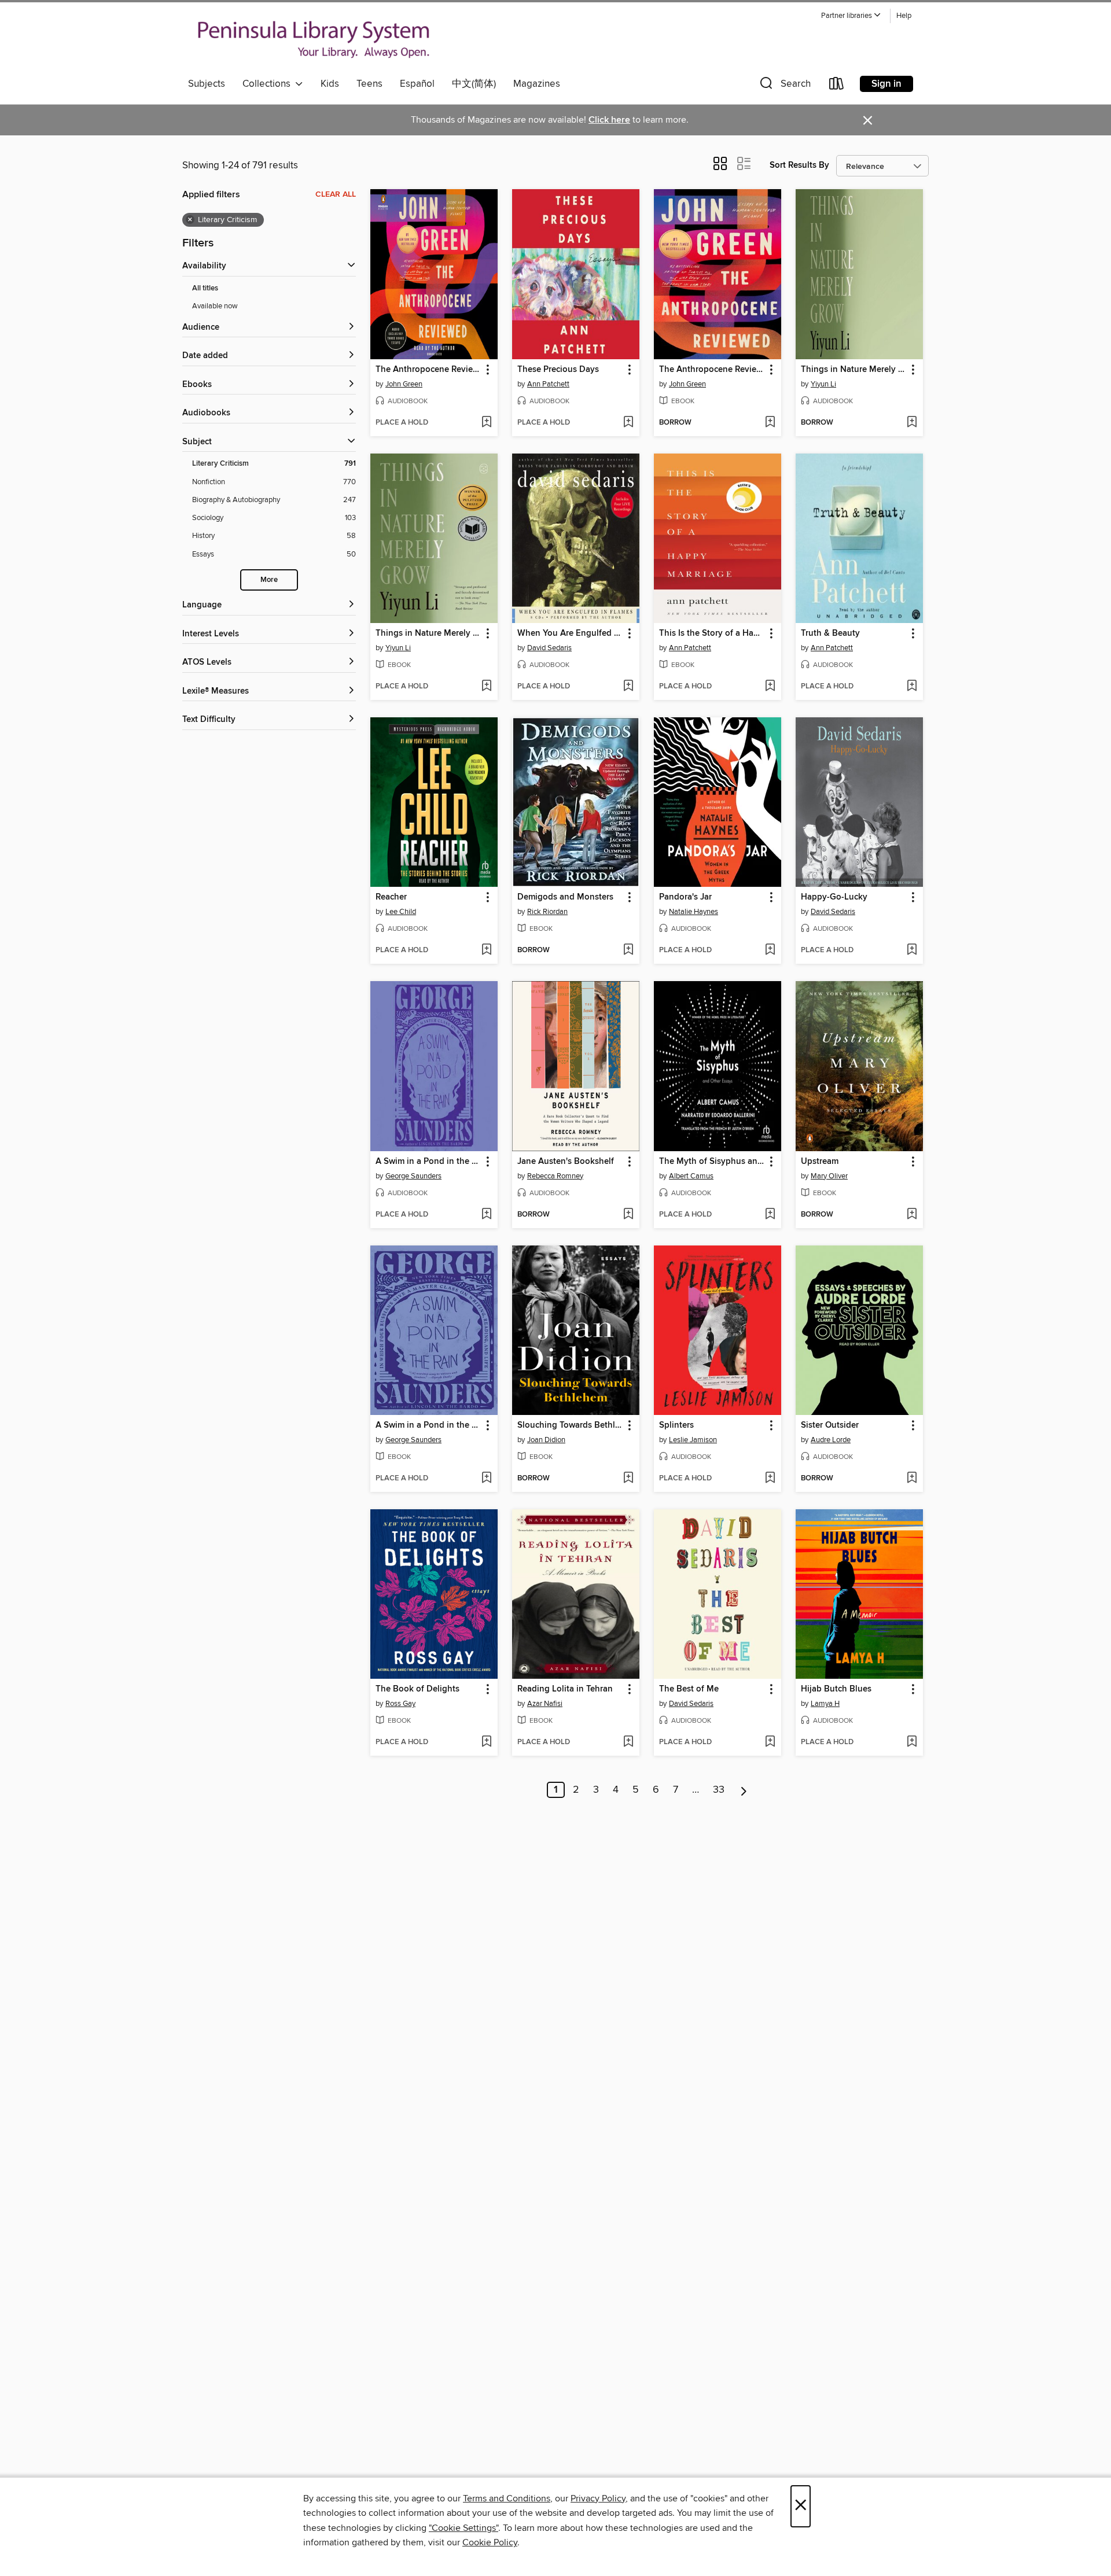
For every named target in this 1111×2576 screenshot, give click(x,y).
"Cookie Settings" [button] (463, 2528)
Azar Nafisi (545, 1704)
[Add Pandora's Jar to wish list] (770, 950)
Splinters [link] (676, 1425)
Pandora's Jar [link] (685, 897)
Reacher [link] (391, 897)
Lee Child (401, 912)
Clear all (336, 194)
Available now (215, 306)
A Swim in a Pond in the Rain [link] (428, 1162)
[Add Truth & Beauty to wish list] (912, 687)
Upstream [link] (820, 1162)
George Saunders (413, 1176)
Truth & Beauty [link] (830, 633)
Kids (330, 84)
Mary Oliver (829, 1176)
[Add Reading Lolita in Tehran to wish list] (628, 1742)
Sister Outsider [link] (830, 1425)
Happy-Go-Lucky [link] (834, 897)
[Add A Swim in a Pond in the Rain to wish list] (486, 1215)
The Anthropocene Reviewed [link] (428, 370)
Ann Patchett (548, 384)
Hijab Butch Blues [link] (836, 1689)
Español (417, 84)
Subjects (207, 84)
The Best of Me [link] (689, 1689)
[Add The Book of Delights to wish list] (486, 1742)
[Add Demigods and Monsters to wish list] (628, 950)
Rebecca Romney (555, 1176)
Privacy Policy (598, 2498)
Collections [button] (269, 84)
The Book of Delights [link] (417, 1689)
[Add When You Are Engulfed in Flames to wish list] (628, 687)
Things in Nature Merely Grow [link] (854, 370)
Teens (369, 84)
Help (904, 16)
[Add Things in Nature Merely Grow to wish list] (912, 423)
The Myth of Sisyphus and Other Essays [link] (712, 1162)
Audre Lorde (831, 1440)
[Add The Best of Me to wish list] (770, 1742)
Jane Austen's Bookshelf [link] (566, 1162)
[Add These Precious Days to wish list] (628, 423)
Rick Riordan (547, 912)
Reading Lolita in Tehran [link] (565, 1689)
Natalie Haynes (694, 912)
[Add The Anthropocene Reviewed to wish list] (486, 423)
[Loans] (837, 86)
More (269, 580)
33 (719, 1790)
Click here (609, 120)
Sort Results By (799, 165)
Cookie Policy (490, 2542)
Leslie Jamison (693, 1440)
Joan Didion (546, 1440)
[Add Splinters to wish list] (770, 1479)
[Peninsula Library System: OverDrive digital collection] (314, 40)
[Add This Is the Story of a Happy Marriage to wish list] (770, 687)
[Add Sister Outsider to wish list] (912, 1479)
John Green (404, 384)
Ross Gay (400, 1704)
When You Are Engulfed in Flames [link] (570, 633)
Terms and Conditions (507, 2498)
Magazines (537, 84)
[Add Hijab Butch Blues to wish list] (912, 1742)
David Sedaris (549, 648)
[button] (851, 16)
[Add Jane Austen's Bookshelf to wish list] (628, 1215)
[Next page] (744, 1790)
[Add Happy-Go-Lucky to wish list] (912, 950)
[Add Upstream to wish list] (912, 1215)
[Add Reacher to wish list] (486, 950)
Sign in (886, 84)
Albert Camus (691, 1176)
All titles (205, 288)
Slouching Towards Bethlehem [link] (570, 1425)
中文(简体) (474, 84)
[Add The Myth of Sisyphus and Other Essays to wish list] (770, 1215)
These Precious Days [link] (558, 370)
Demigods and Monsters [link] (565, 897)
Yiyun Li (823, 384)
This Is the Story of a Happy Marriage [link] (712, 633)
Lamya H (825, 1704)
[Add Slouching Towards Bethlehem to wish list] (628, 1479)
